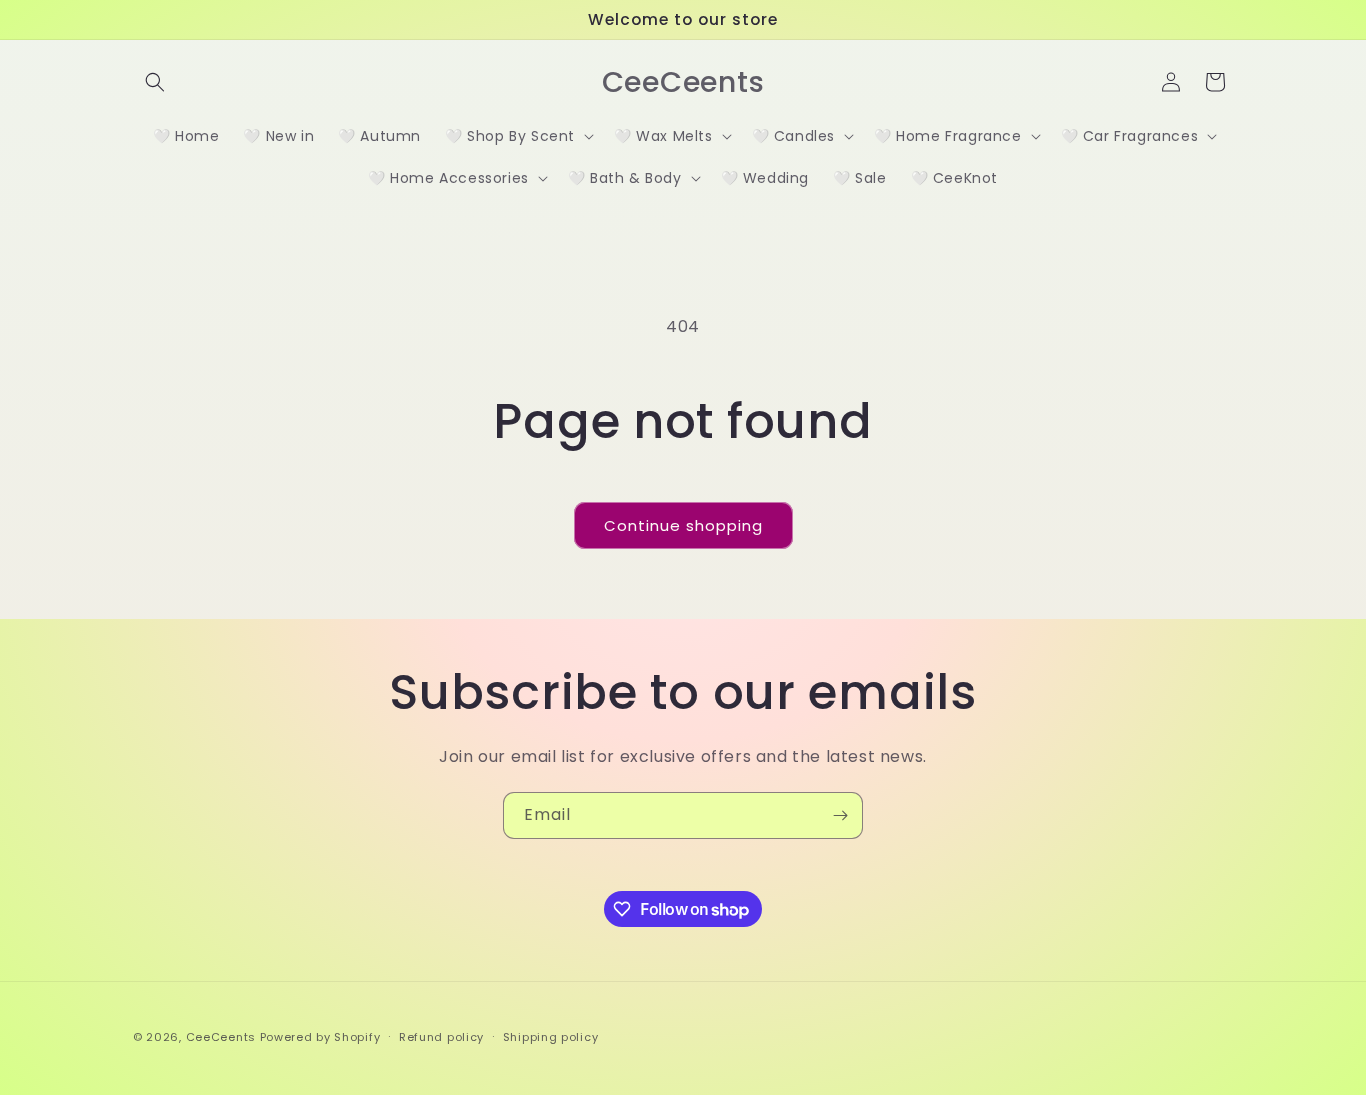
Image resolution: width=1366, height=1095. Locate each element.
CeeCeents (221, 1037)
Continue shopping (683, 525)
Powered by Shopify (320, 1037)
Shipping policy (551, 1037)
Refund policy (441, 1037)
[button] (155, 82)
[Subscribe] (840, 815)
